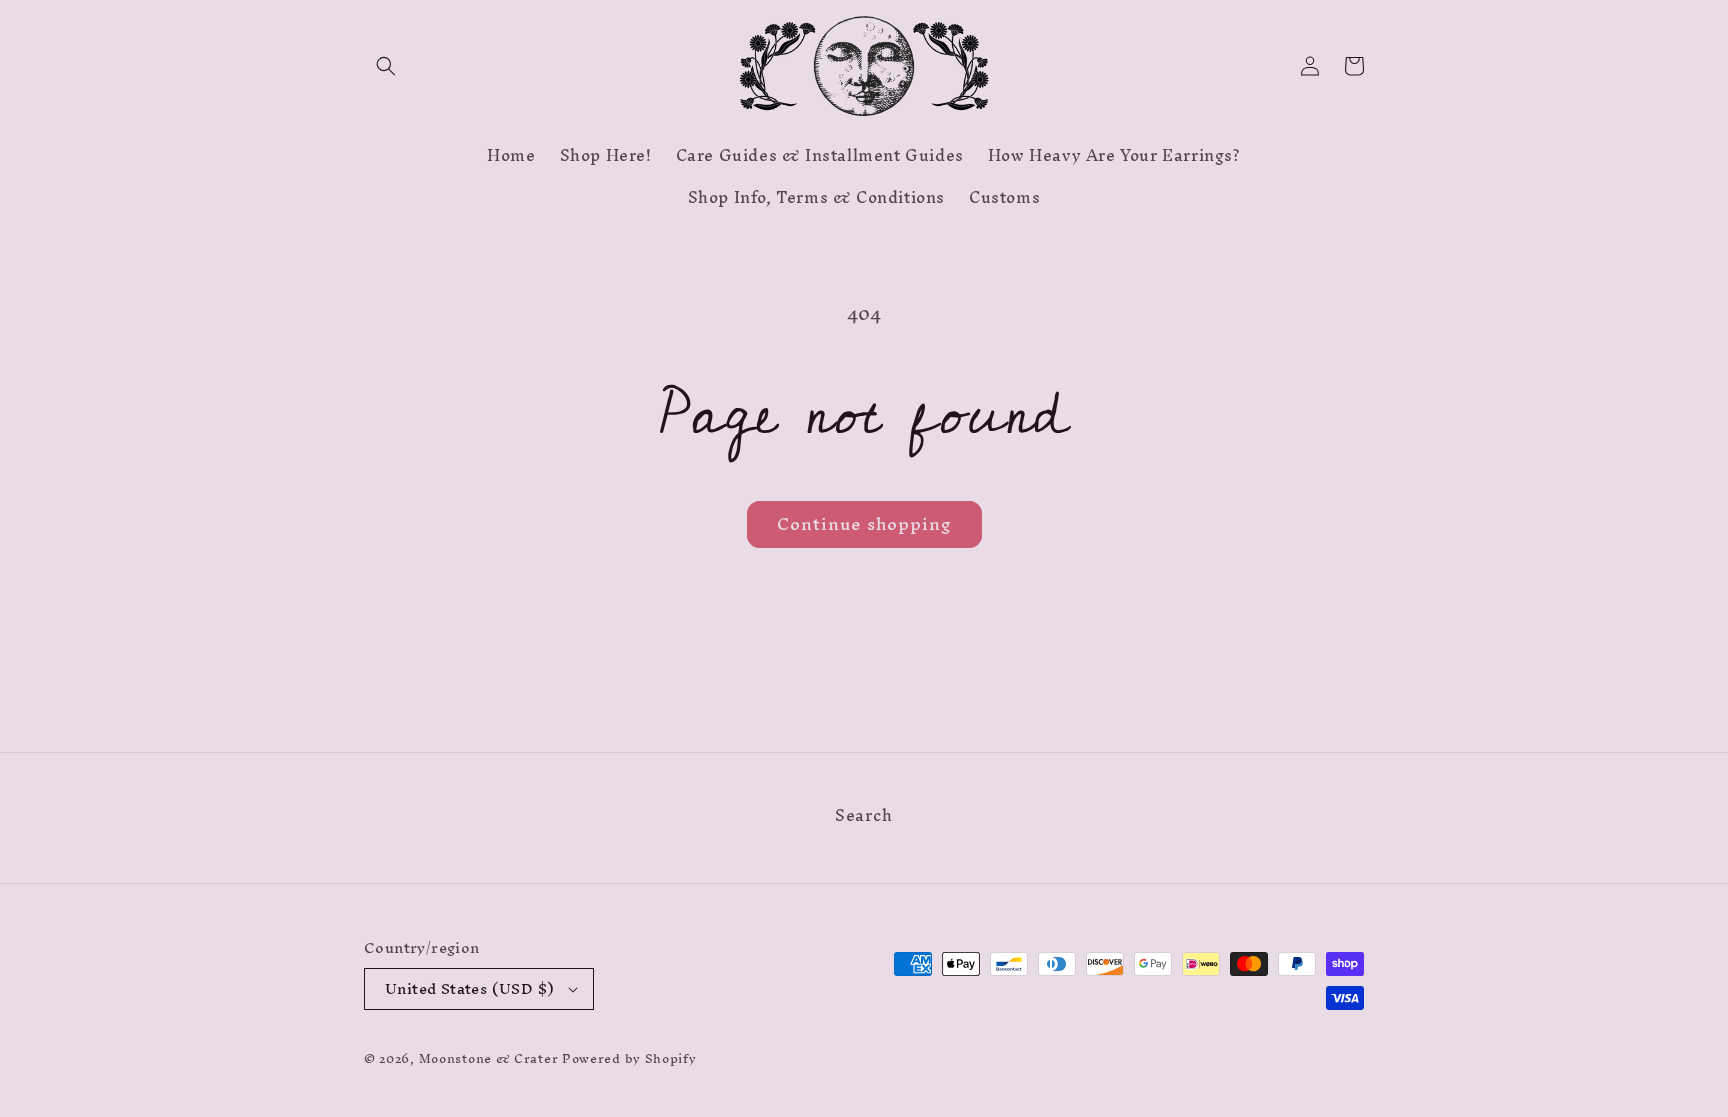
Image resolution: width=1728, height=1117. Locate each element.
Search (864, 818)
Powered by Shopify (629, 1058)
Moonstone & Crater (489, 1058)
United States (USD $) (469, 988)
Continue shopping (864, 523)
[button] (386, 66)
